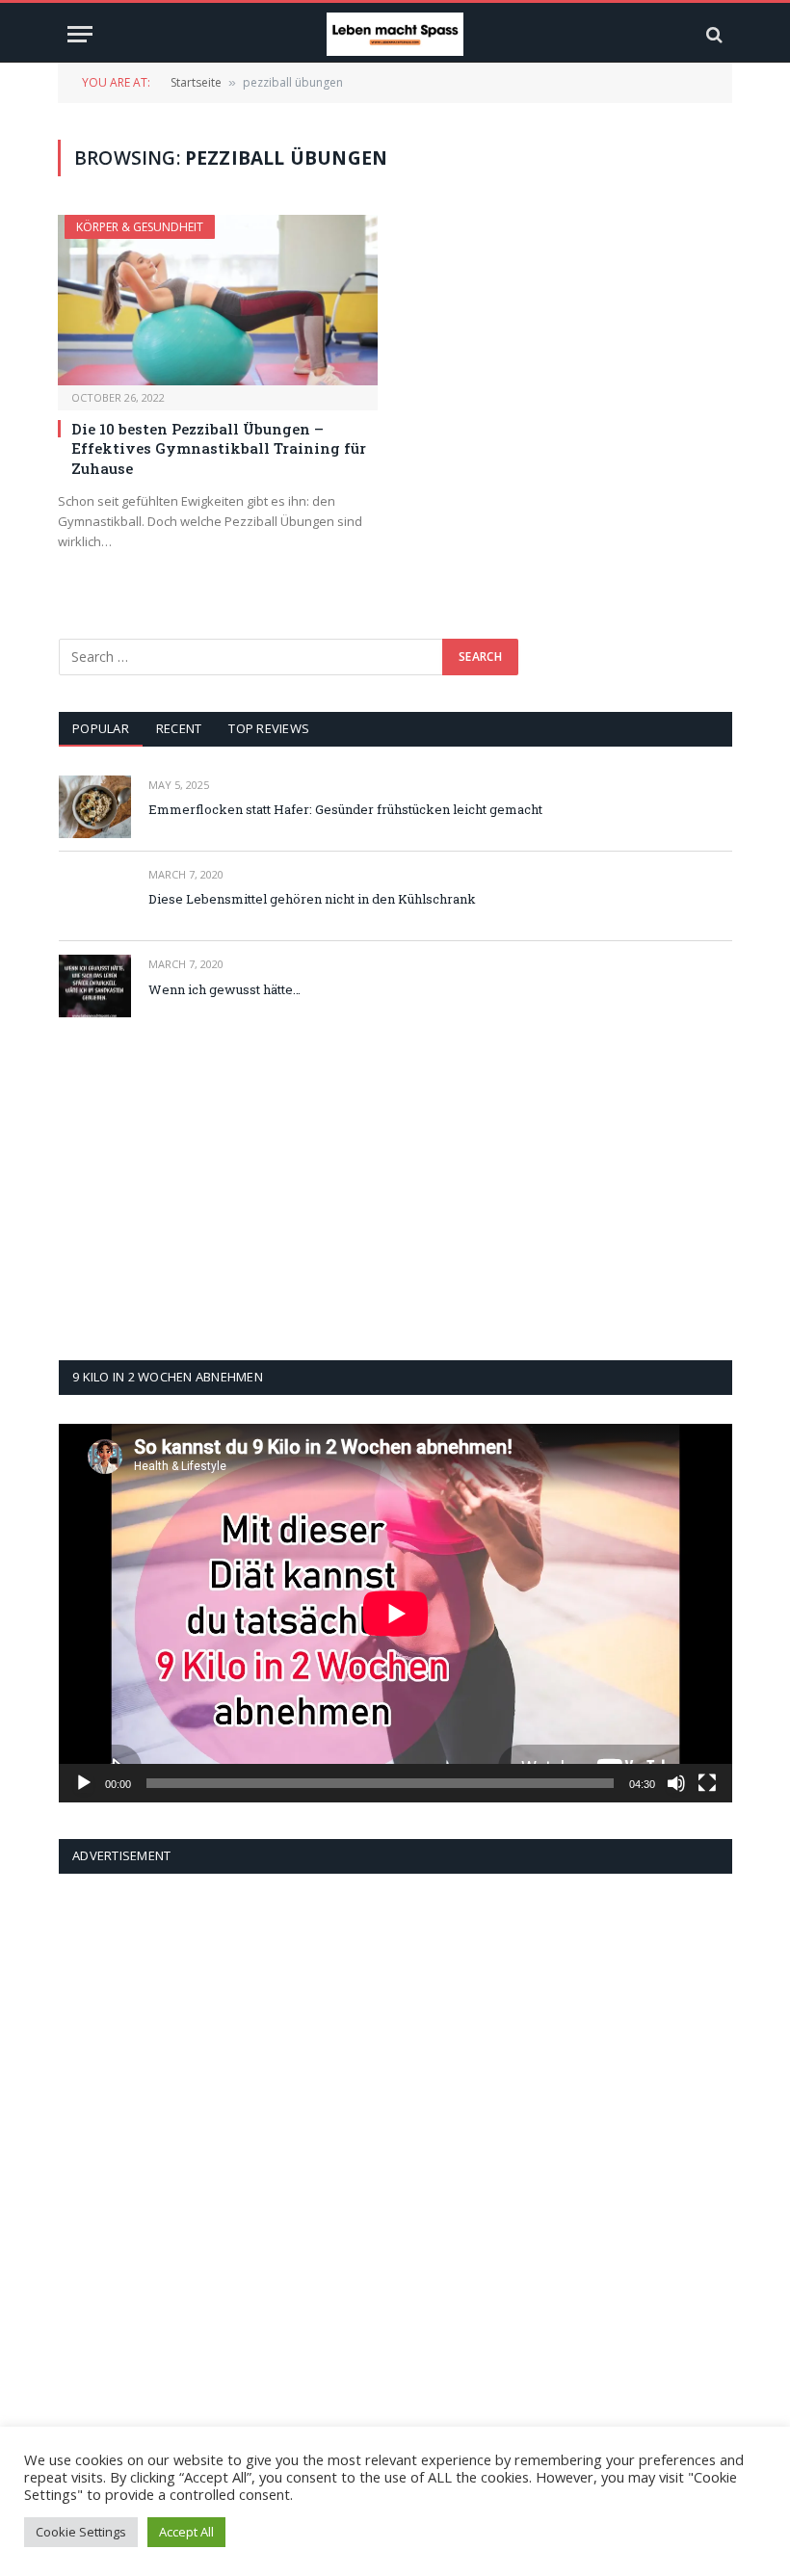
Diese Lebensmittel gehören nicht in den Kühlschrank (312, 899)
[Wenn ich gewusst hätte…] (95, 986)
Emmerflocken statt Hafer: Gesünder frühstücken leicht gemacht (345, 809)
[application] (395, 1613)
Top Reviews (269, 728)
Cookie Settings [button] (81, 2532)
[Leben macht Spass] (395, 34)
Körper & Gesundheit (140, 227)
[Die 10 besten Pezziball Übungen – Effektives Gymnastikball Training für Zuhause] (218, 300)
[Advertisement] (395, 1189)
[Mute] (676, 1783)
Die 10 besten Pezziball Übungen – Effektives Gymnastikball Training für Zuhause (219, 448)
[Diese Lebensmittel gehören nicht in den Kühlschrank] (95, 896)
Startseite (196, 82)
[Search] (712, 34)
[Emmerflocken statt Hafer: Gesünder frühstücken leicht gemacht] (95, 807)
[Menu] (80, 34)
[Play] (84, 1783)
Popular (101, 728)
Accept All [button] (186, 2532)
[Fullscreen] (707, 1783)
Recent (179, 728)
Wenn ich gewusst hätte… (224, 989)
